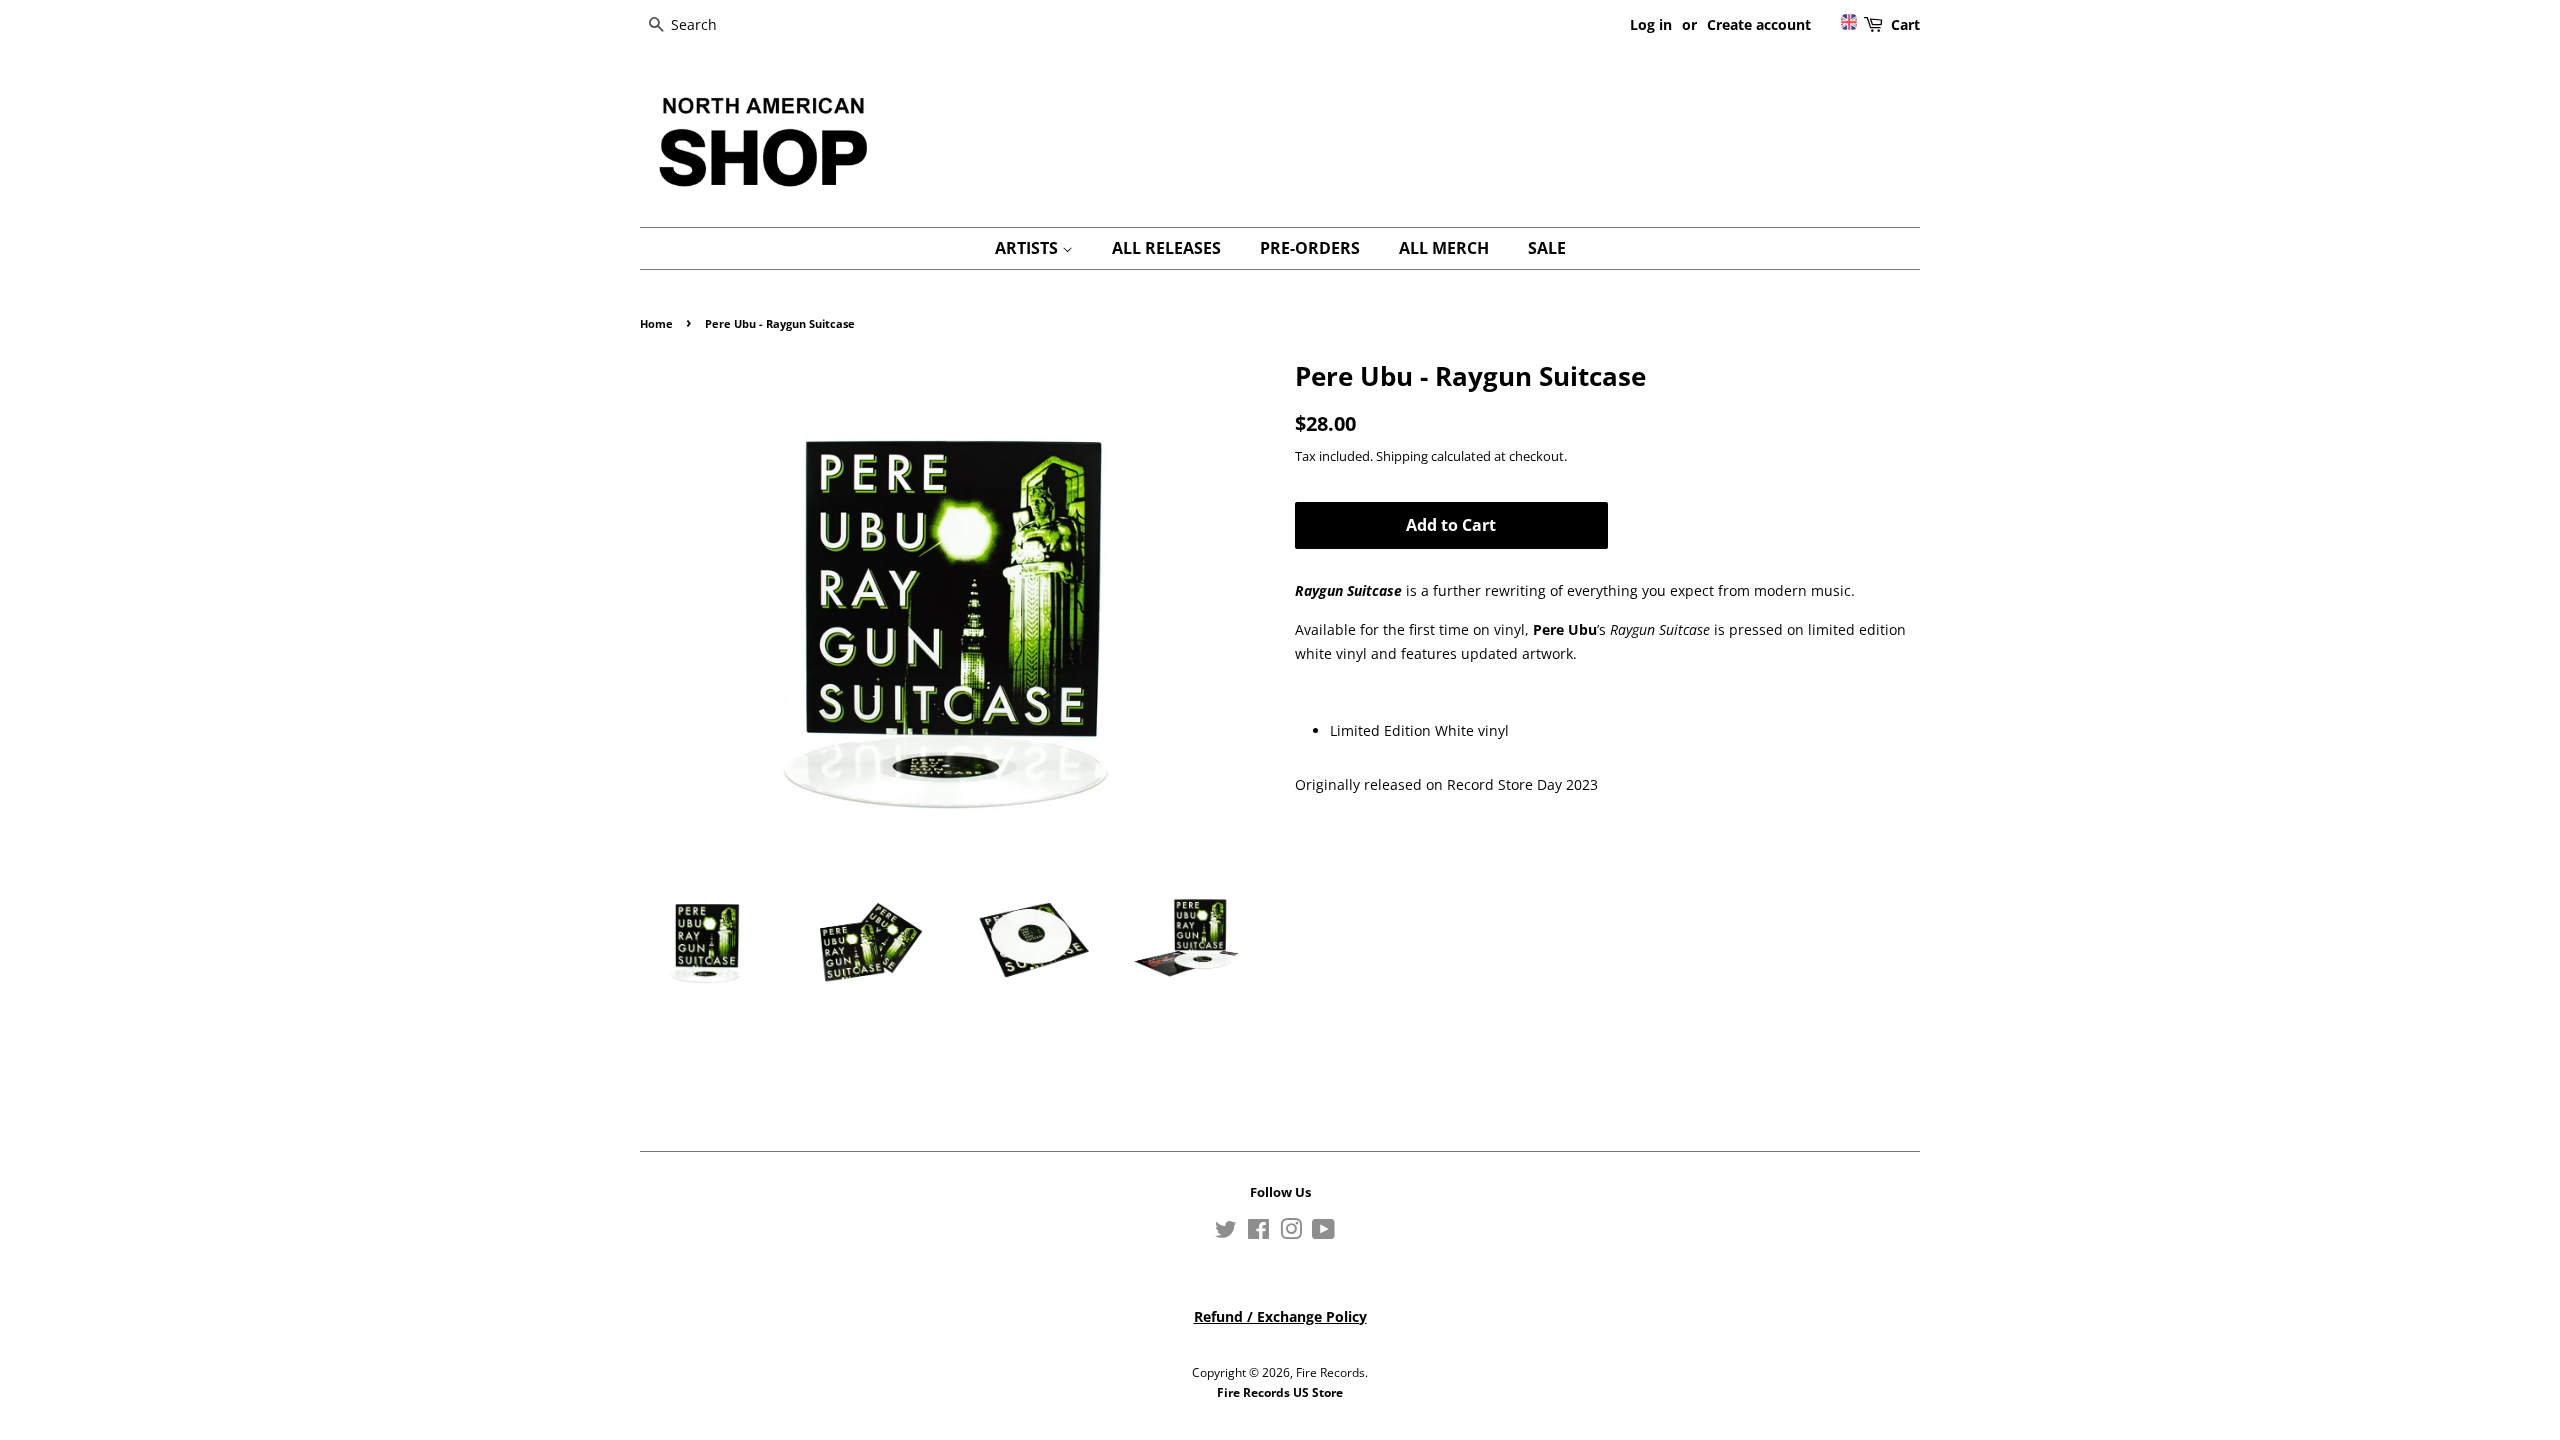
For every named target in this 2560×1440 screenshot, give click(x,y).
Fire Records (1330, 1372)
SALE (1547, 248)
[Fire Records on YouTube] (1323, 1233)
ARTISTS (1028, 248)
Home (656, 324)
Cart (1905, 24)
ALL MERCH (1444, 248)
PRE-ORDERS (1310, 248)
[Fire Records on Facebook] (1258, 1233)
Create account (1759, 24)
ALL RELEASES (1166, 248)
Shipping (1402, 456)
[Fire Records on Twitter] (1226, 1233)
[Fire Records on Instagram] (1291, 1233)
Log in (1651, 24)
